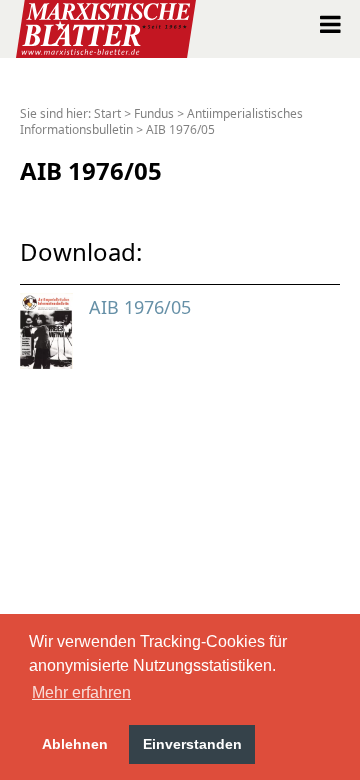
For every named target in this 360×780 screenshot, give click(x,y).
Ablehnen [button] (75, 744)
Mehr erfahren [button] (81, 692)
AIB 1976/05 (180, 129)
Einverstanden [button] (192, 744)
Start (107, 113)
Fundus (154, 113)
